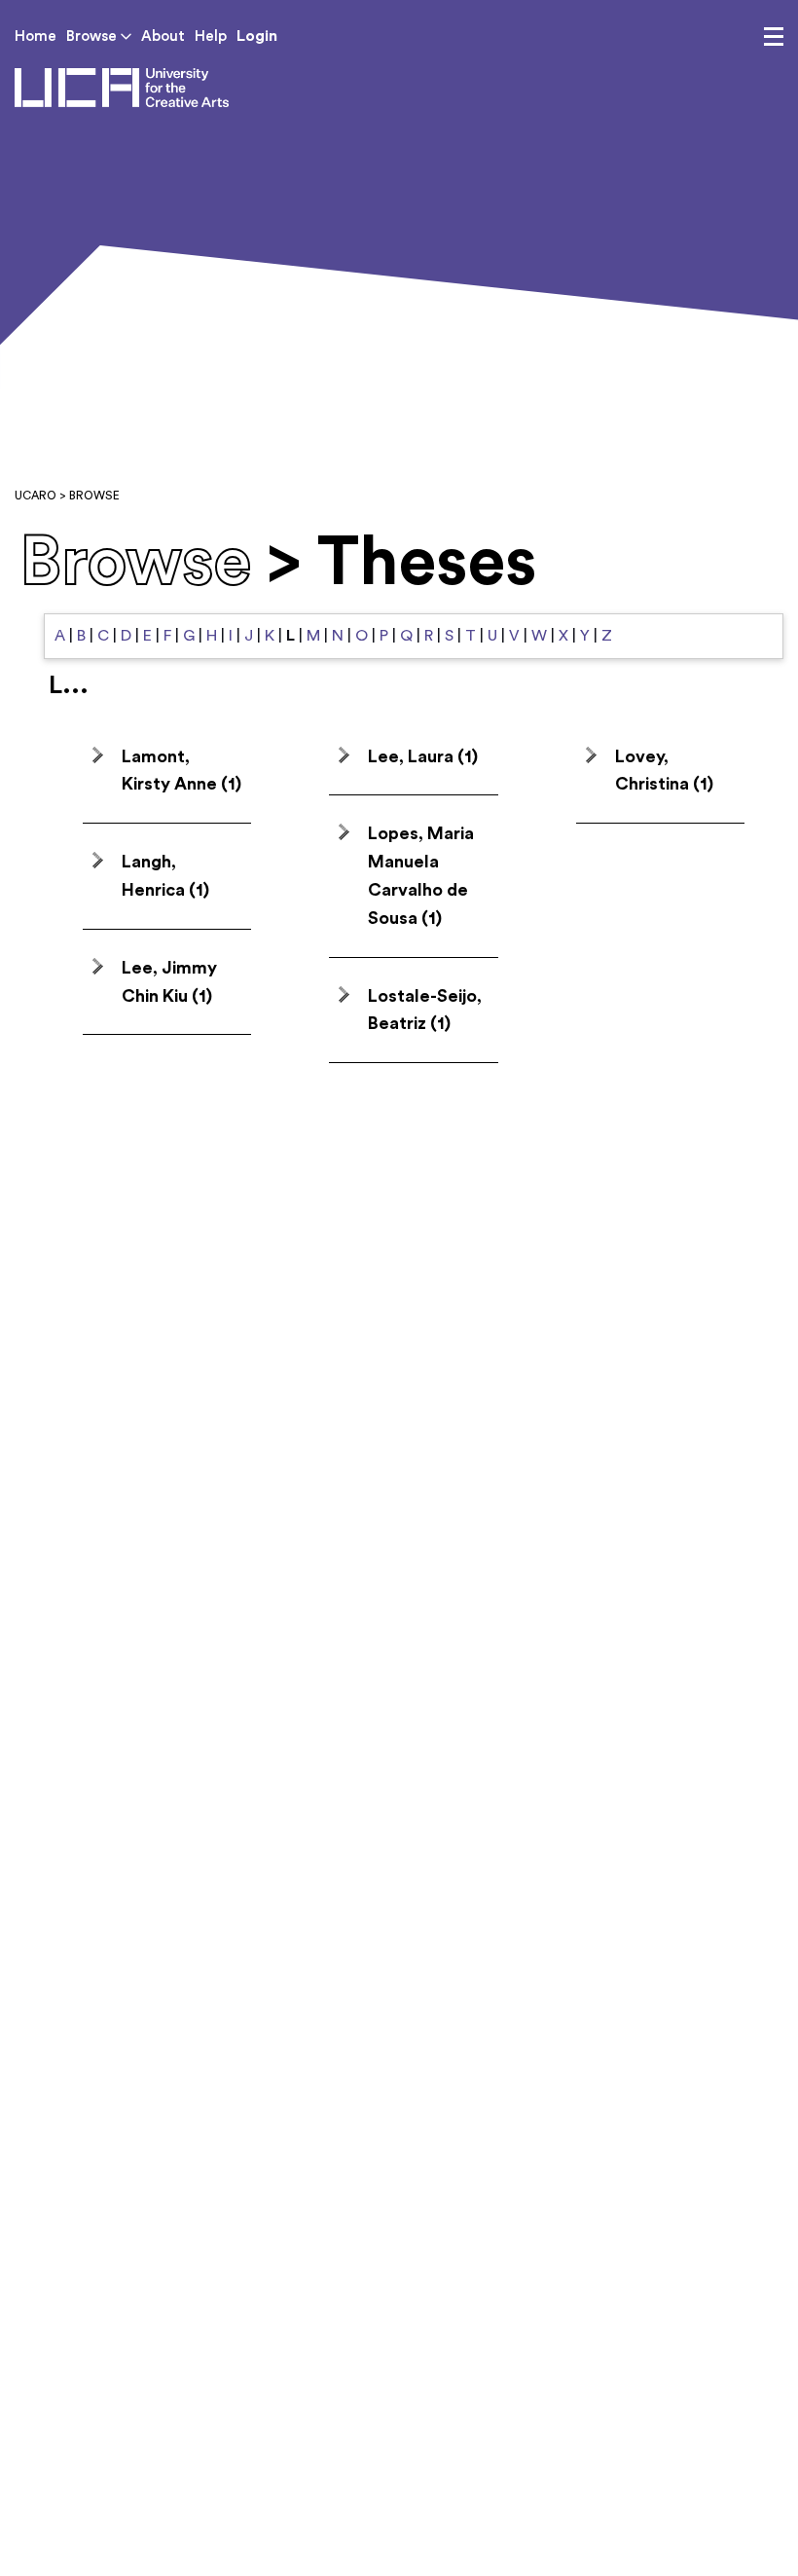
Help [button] (211, 37)
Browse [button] (93, 37)
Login (257, 36)
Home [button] (36, 37)
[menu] (774, 37)
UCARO (36, 496)
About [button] (163, 37)
